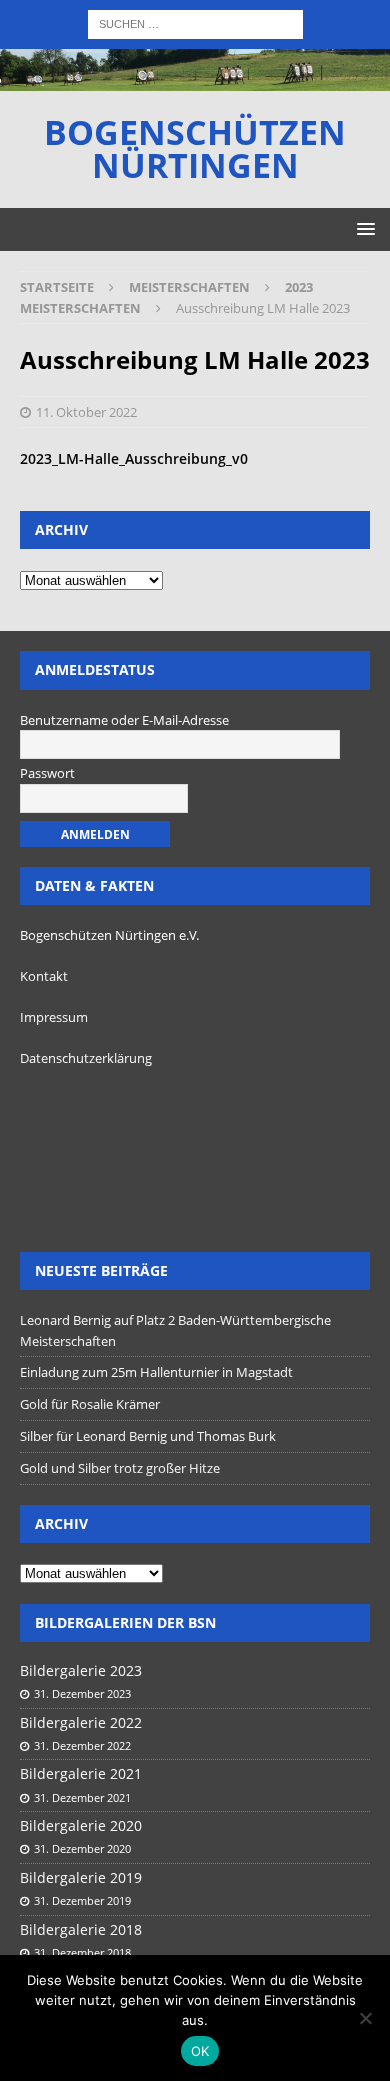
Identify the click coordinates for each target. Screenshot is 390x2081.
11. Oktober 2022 (86, 412)
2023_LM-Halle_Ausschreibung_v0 (134, 458)
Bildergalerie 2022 (81, 1722)
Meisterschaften (189, 287)
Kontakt (44, 976)
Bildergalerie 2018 (81, 1929)
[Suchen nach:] (195, 22)
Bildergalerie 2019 (81, 1877)
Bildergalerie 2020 (81, 1825)
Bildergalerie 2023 (81, 1670)
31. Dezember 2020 (82, 1848)
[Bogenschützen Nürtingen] (195, 78)
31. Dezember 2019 (82, 1900)
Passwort (47, 773)
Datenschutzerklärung (86, 1058)
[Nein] (365, 2018)
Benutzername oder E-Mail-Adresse (124, 720)
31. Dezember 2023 (82, 1693)
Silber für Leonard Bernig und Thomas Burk (148, 1436)
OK (200, 2051)
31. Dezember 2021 (82, 1797)
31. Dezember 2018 (82, 1952)
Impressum (54, 1017)
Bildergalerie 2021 (81, 1773)
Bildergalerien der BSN (125, 1622)
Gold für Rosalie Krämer (90, 1404)
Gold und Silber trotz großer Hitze (120, 1468)
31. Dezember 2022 (82, 1745)
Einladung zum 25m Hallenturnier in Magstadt (156, 1372)
